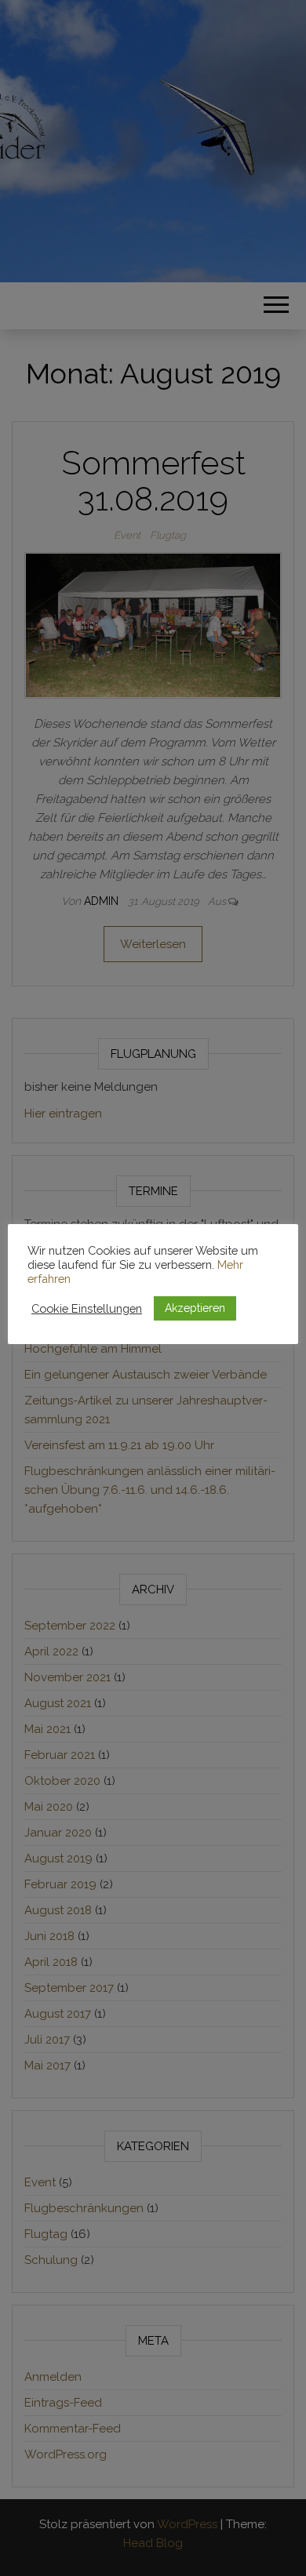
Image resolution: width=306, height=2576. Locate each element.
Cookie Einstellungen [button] (87, 1308)
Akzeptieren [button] (195, 1308)
